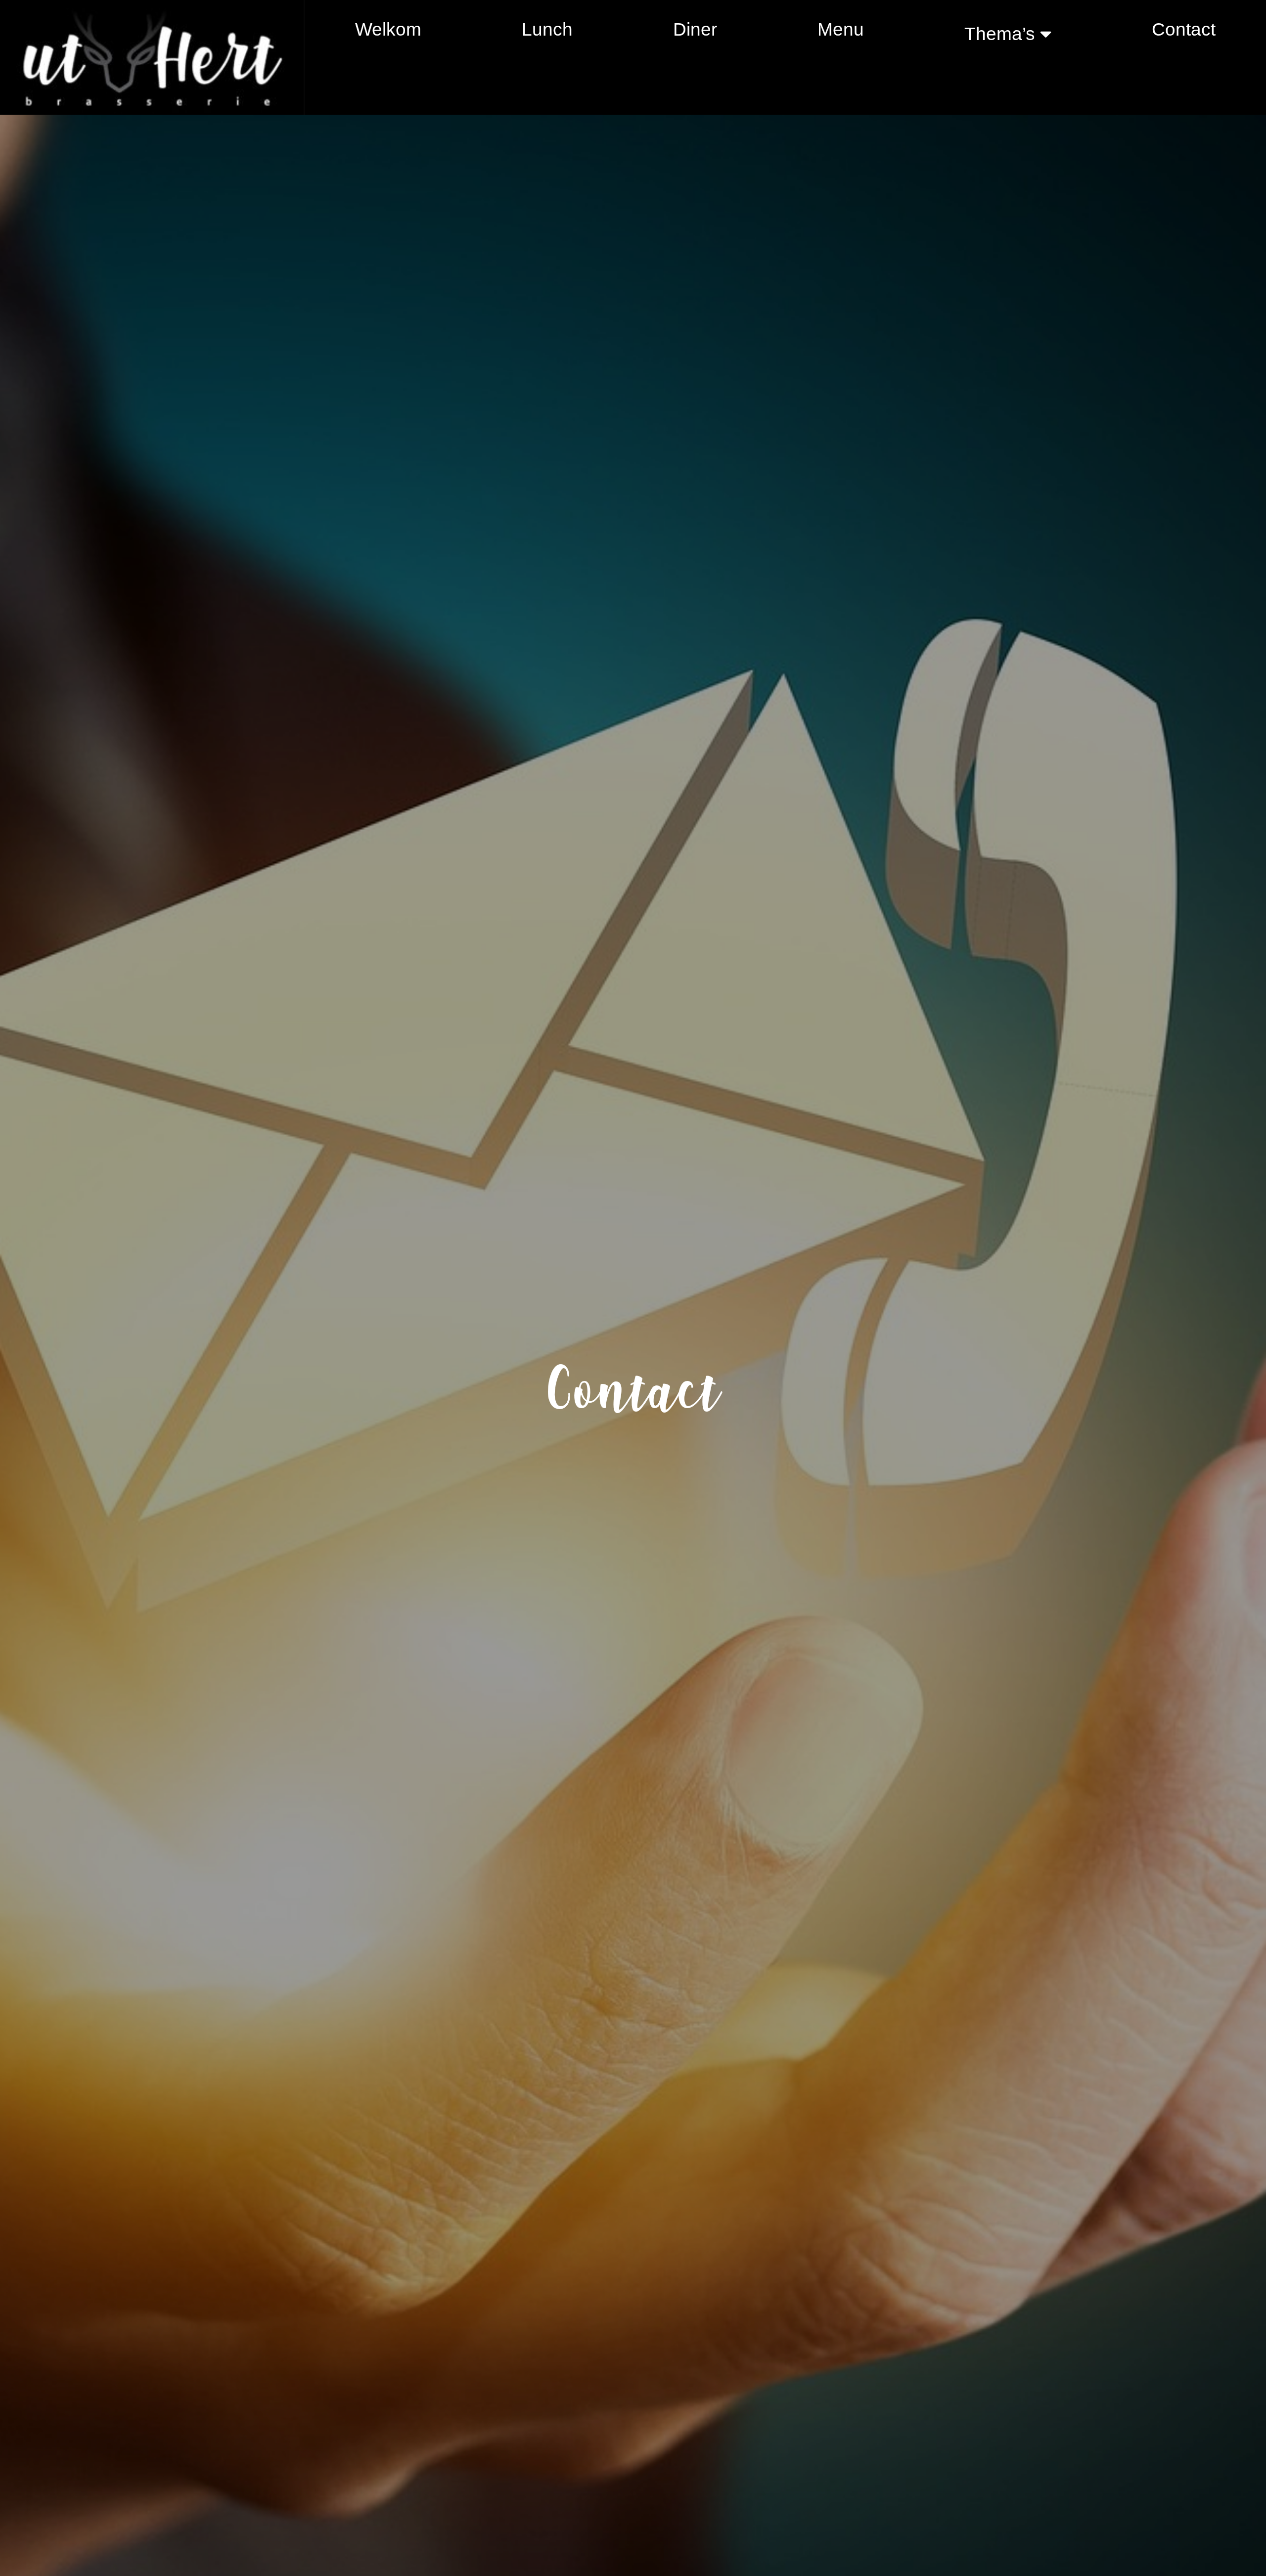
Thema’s (1000, 34)
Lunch (547, 29)
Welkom (388, 29)
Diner (695, 29)
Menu (841, 29)
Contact (1184, 29)
